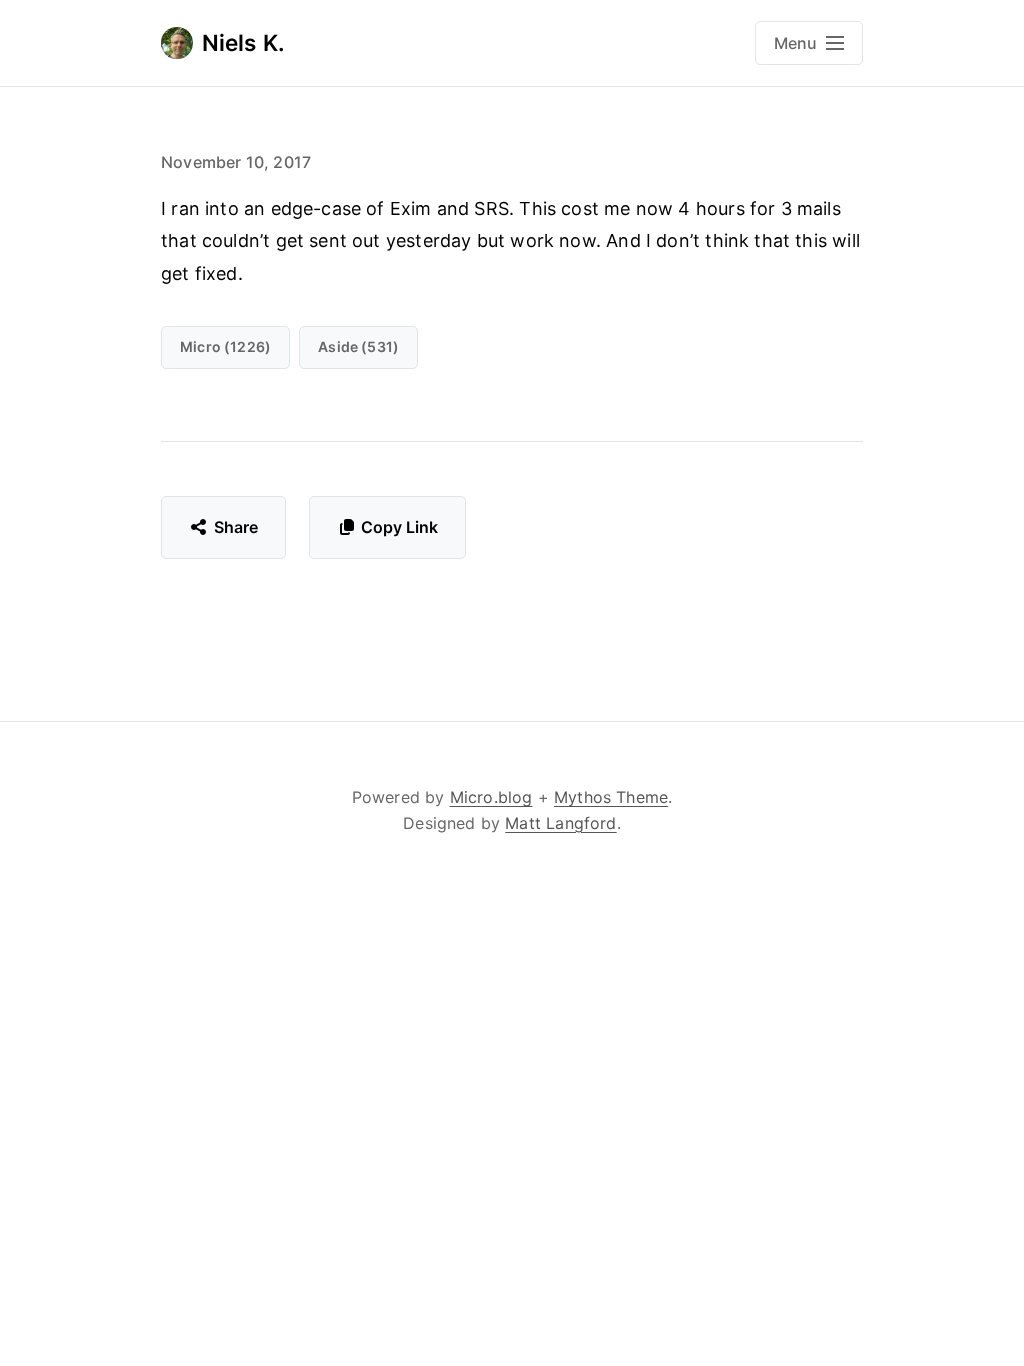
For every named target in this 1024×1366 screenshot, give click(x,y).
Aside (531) (358, 346)
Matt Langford (560, 823)
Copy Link (399, 527)
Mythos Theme (611, 797)
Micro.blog (491, 797)
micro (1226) (225, 346)
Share (236, 527)
